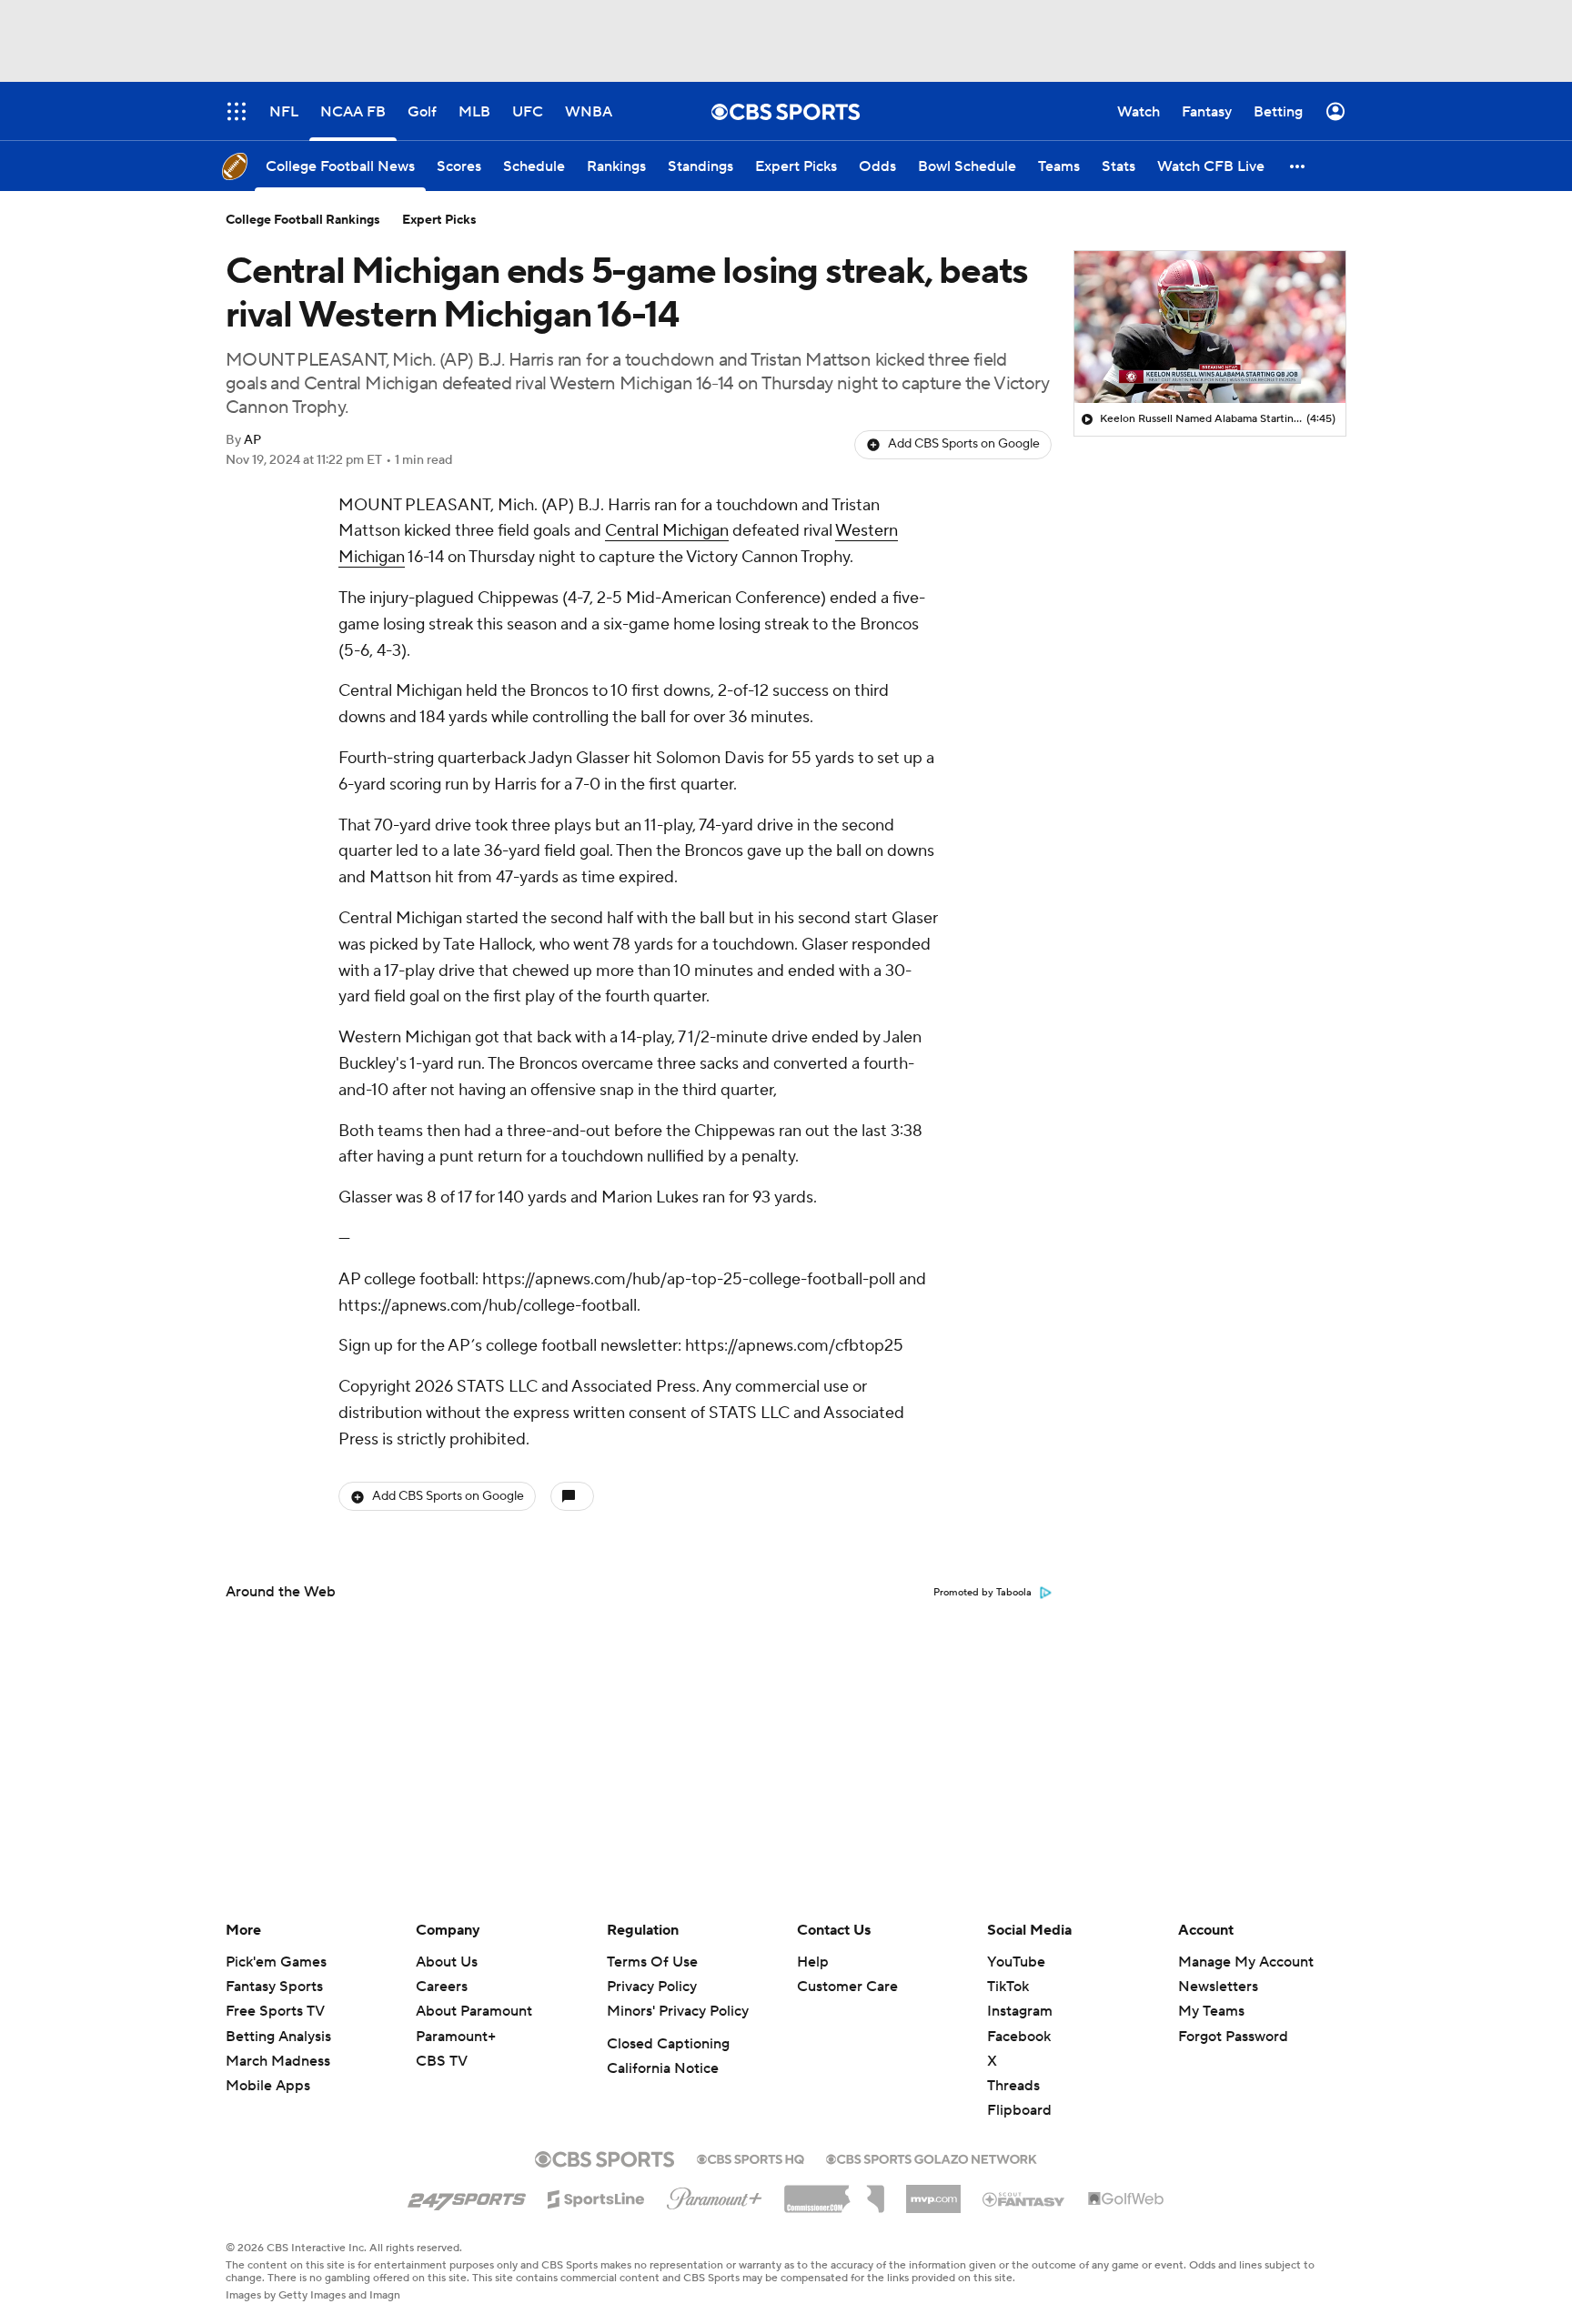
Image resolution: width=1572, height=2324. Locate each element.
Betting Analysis (278, 2037)
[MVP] (933, 2192)
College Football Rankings (303, 220)
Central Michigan (667, 531)
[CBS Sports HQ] (751, 2158)
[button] (1298, 166)
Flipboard (1019, 2110)
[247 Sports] (467, 2196)
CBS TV (442, 2061)
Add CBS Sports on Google (964, 444)
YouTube (1016, 1962)
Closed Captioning (668, 2044)
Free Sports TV (275, 2011)
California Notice (663, 2068)
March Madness (278, 2061)
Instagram (1020, 2011)
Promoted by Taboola (982, 1593)
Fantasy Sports (274, 1987)
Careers (442, 1987)
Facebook (1019, 2037)
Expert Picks (439, 220)
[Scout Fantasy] (1024, 2198)
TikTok (1008, 1987)
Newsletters (1218, 1987)
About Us (447, 1962)
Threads (1013, 2086)
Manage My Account (1246, 1962)
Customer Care (847, 1987)
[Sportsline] (596, 2197)
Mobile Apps (268, 2086)
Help (813, 1962)
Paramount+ (456, 2037)
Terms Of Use (652, 1962)
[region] (1210, 327)
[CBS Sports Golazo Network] (932, 2158)
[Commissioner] (834, 2192)
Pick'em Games (276, 1962)
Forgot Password (1233, 2037)
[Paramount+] (715, 2195)
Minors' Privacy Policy (678, 2011)
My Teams (1211, 2011)
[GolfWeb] (1126, 2199)
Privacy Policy (652, 1987)
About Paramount (474, 2011)
